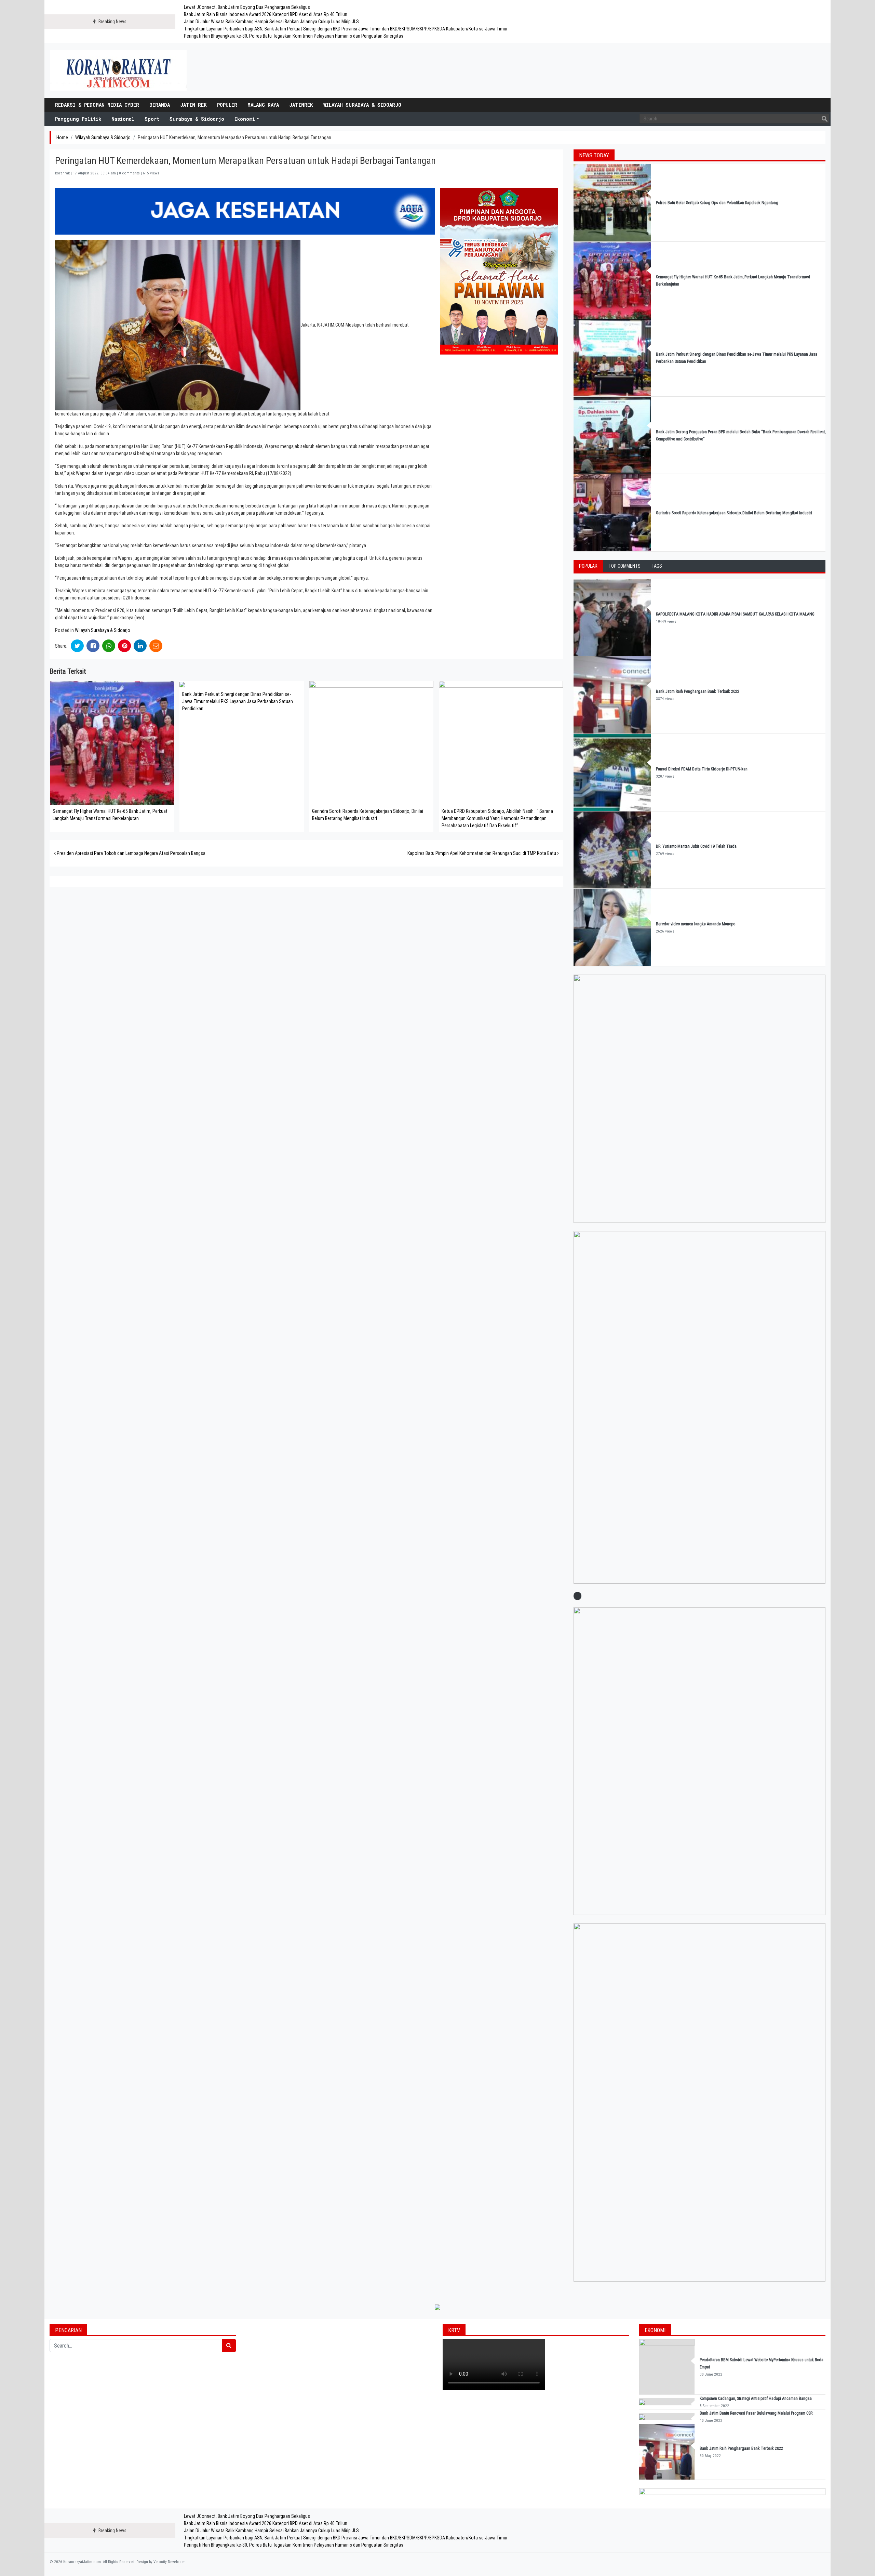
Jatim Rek (193, 105)
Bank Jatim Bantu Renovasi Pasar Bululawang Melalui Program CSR (756, 2413)
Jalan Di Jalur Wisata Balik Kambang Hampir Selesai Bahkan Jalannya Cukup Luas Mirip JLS (271, 22)
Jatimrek (301, 105)
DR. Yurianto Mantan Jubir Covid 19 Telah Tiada (696, 846)
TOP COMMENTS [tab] (624, 566)
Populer (227, 105)
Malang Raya (263, 105)
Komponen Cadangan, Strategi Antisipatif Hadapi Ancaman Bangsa (756, 2399)
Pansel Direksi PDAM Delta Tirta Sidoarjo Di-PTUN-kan (702, 769)
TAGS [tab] (657, 566)
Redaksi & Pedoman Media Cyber (97, 105)
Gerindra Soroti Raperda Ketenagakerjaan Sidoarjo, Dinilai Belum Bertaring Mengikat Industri (734, 513)
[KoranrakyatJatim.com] (118, 70)
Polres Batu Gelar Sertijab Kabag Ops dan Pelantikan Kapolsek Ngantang (717, 203)
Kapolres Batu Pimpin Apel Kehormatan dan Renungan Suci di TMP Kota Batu (482, 853)
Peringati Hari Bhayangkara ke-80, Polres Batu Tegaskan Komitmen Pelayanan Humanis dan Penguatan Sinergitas (294, 36)
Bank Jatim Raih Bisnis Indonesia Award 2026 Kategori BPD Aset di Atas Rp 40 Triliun (266, 14)
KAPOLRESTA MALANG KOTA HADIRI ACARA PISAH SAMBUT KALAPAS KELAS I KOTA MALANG (735, 614)
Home (62, 137)
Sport (152, 119)
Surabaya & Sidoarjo (197, 119)
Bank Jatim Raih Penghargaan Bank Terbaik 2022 (698, 691)
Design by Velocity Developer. (161, 2562)
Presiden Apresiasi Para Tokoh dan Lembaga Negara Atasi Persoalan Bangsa (131, 853)
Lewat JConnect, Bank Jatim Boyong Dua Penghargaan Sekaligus (247, 7)
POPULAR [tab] (588, 566)
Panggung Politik (78, 119)
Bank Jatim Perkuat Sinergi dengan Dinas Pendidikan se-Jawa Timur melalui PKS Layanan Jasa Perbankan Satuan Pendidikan (238, 701)
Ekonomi (245, 119)
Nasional (123, 119)
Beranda (160, 105)
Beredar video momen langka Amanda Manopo (696, 924)
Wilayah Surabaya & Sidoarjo (362, 105)
